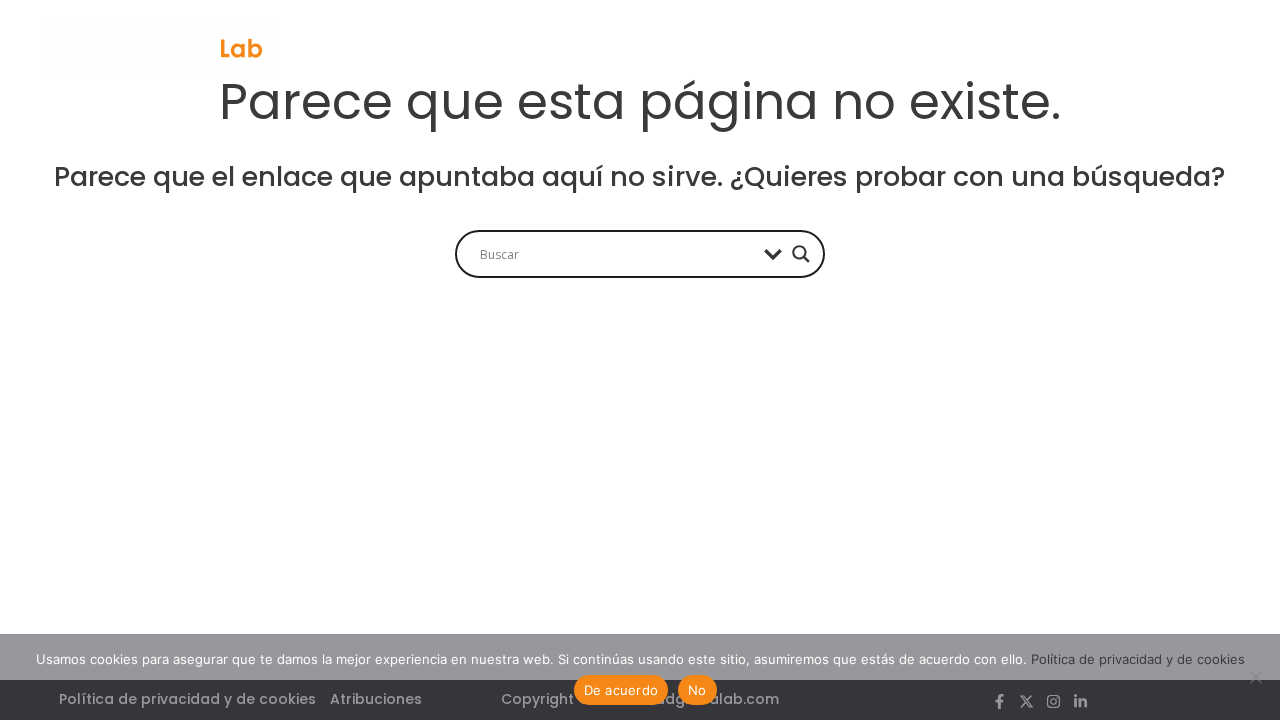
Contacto (1061, 47)
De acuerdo (621, 690)
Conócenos (730, 47)
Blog (959, 47)
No (697, 690)
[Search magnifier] (801, 254)
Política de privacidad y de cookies (1138, 659)
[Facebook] (1151, 49)
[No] (1255, 677)
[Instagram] (1205, 49)
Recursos (861, 47)
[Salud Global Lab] (160, 46)
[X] (1178, 49)
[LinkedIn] (1232, 49)
